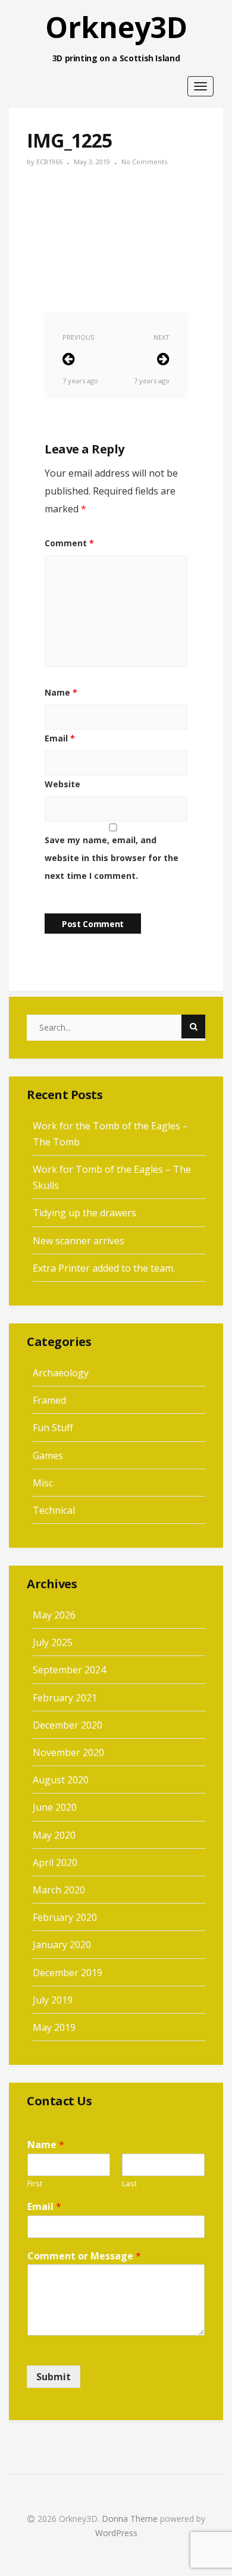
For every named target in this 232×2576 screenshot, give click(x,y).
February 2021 (65, 1698)
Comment (69, 543)
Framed (49, 1400)
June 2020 (55, 1807)
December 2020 (68, 1725)
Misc (43, 1483)
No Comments (144, 162)
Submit (54, 2377)
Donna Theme (131, 2519)
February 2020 (65, 1917)
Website (62, 784)
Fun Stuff (53, 1428)
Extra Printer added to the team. (104, 1268)
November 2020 (68, 1752)
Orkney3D (116, 27)
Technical (54, 1510)
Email (60, 738)
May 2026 (54, 1615)
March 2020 (59, 1890)
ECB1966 (49, 162)
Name (61, 692)
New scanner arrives (79, 1241)
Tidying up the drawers (84, 1213)
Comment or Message (84, 2256)
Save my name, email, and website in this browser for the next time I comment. (112, 858)
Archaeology (61, 1373)
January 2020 (62, 1945)
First (35, 2184)
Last (129, 2184)
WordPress (116, 2533)
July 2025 (53, 1642)
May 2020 (54, 1835)
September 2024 (69, 1670)
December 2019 (68, 1973)
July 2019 (53, 2000)
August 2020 (61, 1780)
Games (48, 1456)
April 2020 (55, 1863)
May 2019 (54, 2027)
